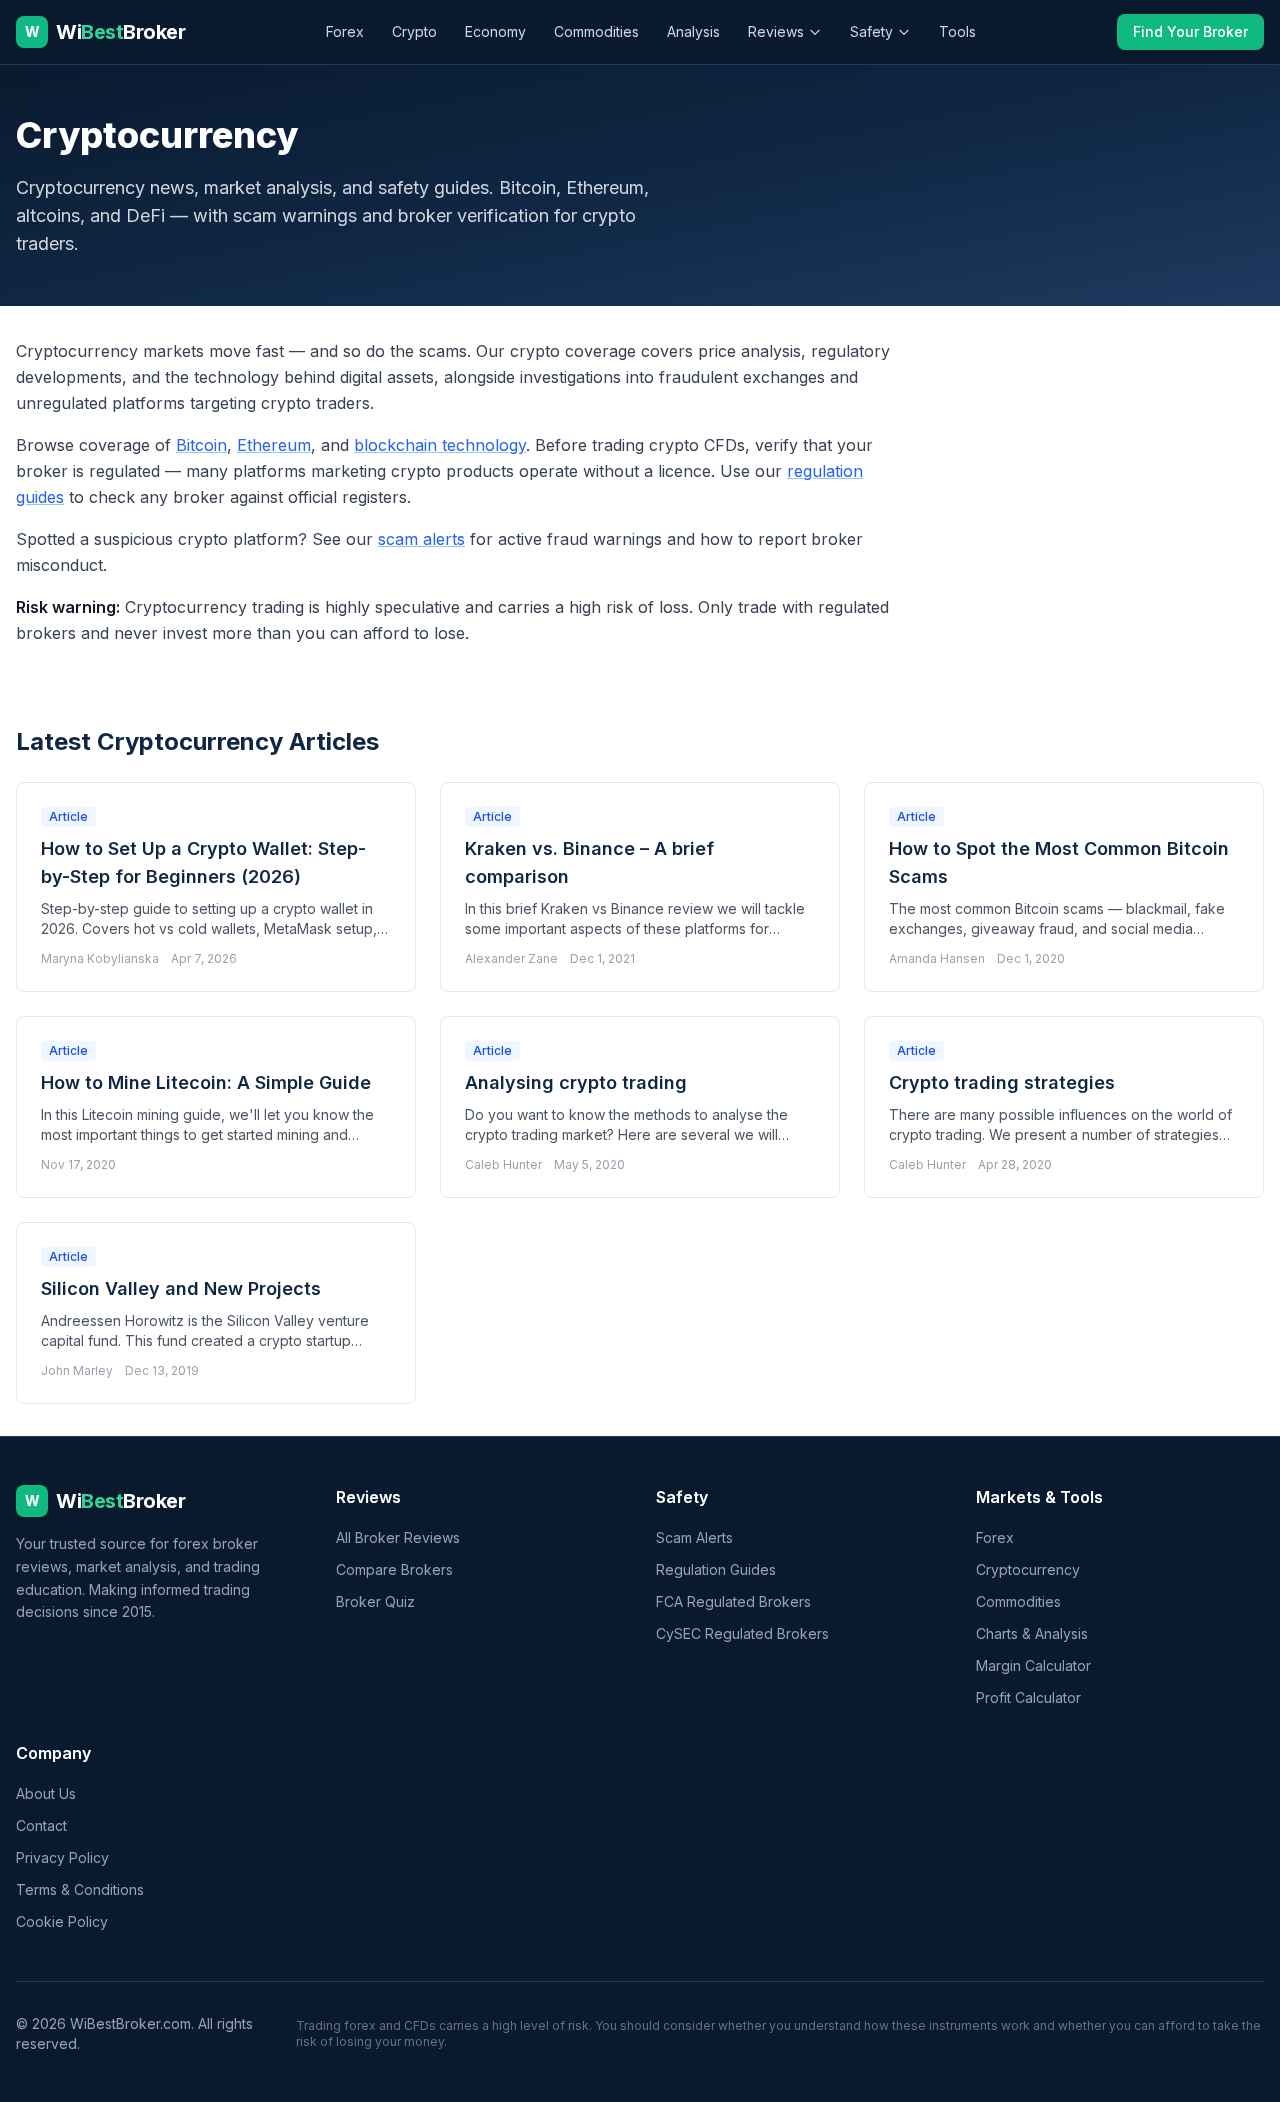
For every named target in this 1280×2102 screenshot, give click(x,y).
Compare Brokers (394, 1569)
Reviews (776, 31)
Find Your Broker (1190, 31)
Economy (495, 31)
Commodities (596, 31)
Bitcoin (201, 445)
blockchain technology (440, 445)
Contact (41, 1825)
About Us (46, 1793)
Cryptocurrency (1028, 1569)
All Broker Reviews (398, 1537)
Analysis (693, 31)
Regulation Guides (716, 1569)
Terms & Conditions (80, 1889)
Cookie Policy (62, 1921)
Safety (871, 31)
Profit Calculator (1028, 1697)
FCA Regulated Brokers (733, 1601)
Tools (957, 31)
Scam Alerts (694, 1537)
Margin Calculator (1033, 1665)
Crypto (414, 31)
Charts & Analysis (1032, 1633)
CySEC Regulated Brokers (742, 1633)
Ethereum (274, 445)
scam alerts (421, 539)
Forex (345, 31)
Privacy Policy (62, 1857)
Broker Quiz (375, 1601)
